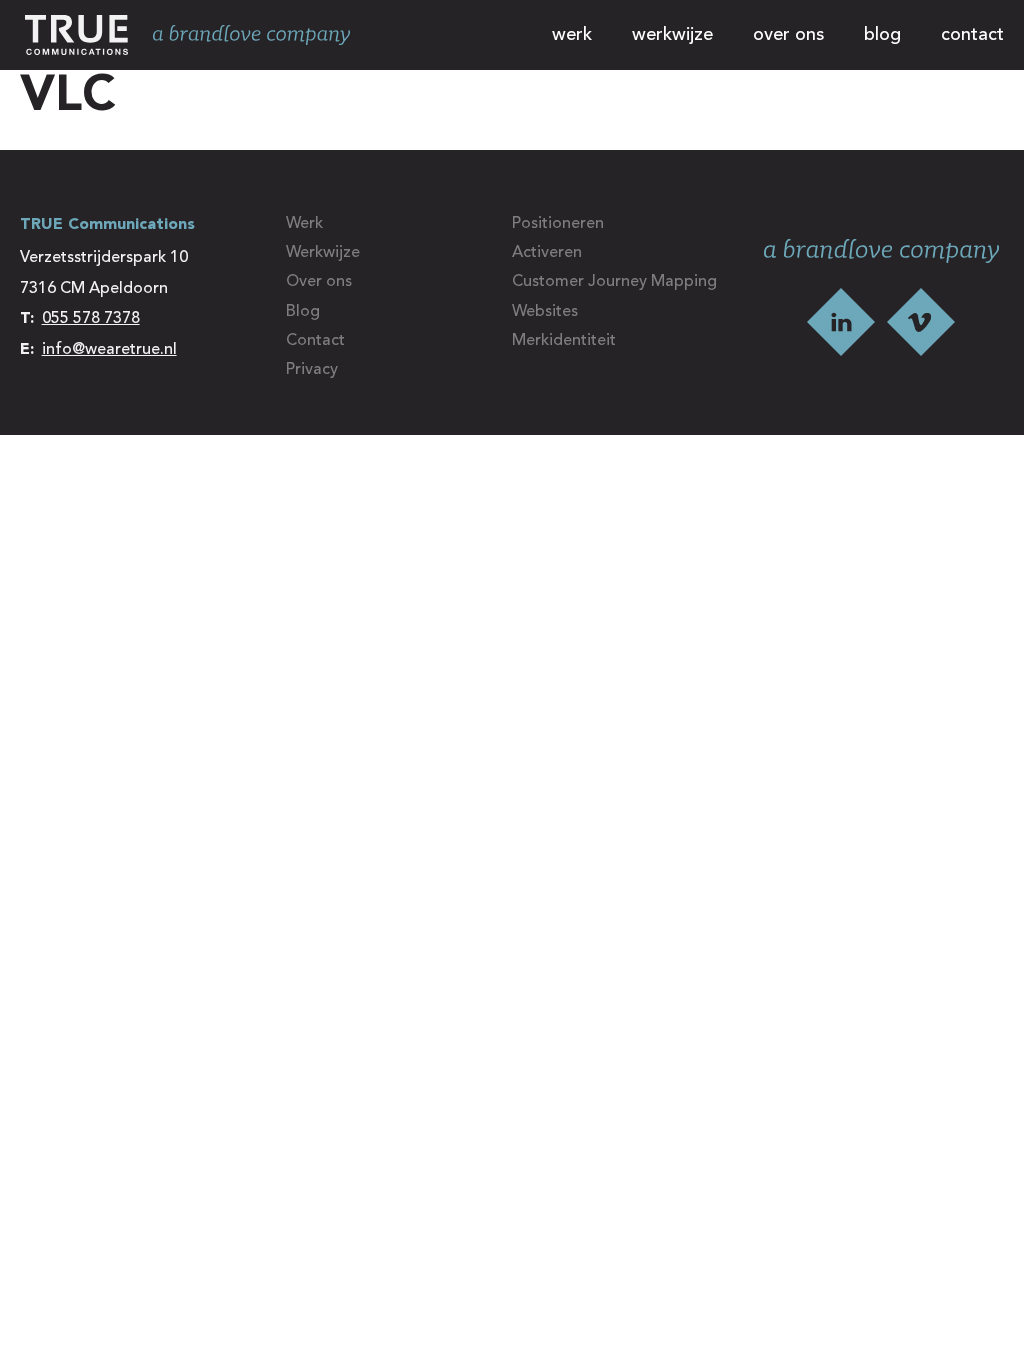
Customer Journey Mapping (614, 282)
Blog (882, 35)
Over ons (788, 35)
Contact (972, 35)
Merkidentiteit (564, 341)
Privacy (312, 370)
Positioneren (558, 224)
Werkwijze (672, 35)
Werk (572, 35)
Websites (545, 312)
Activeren (547, 253)
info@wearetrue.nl (109, 350)
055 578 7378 (91, 319)
